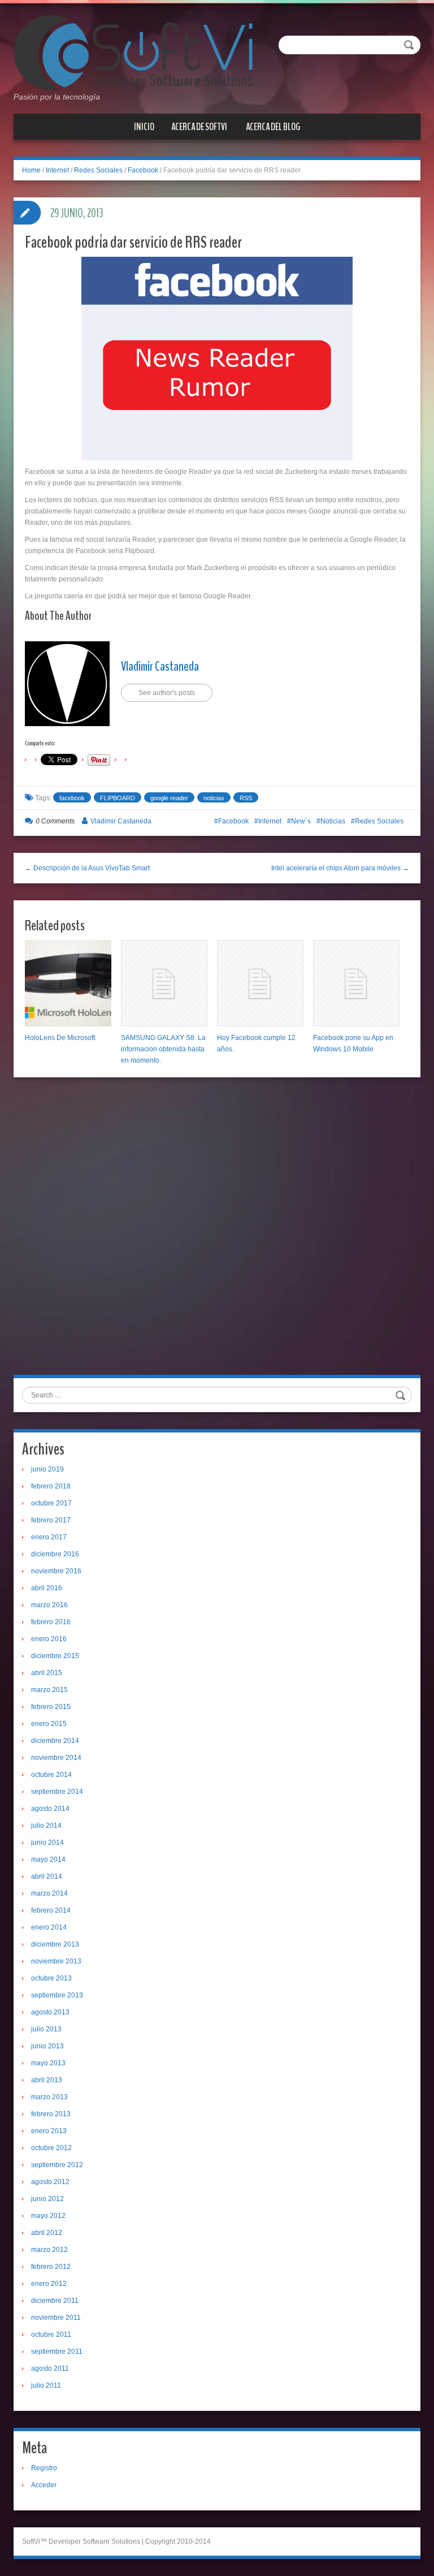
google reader (169, 798)
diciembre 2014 (55, 1741)
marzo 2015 (49, 1690)
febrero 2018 (51, 1486)
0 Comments (55, 821)
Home (31, 170)
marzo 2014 (49, 1893)
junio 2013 (47, 2046)
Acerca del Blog (273, 127)
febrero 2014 (51, 1910)
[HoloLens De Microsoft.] (68, 983)
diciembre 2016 (55, 1554)
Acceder (44, 2485)
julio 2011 (46, 2385)
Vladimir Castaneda (160, 666)
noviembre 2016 (56, 1571)
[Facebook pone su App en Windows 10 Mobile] (356, 983)
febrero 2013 (51, 2114)
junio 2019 (47, 1469)
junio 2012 (47, 2199)
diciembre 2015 (55, 1656)
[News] (133, 52)
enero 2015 (49, 1724)
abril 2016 (47, 1588)
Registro (44, 2468)
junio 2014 (47, 1843)
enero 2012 (49, 2284)
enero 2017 (49, 1537)
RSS (246, 798)
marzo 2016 (49, 1605)
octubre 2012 (51, 2148)
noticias (214, 798)
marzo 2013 (49, 2097)
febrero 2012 (51, 2267)
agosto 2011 (50, 2368)
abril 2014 (47, 1876)
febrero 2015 (51, 1707)
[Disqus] (217, 1230)
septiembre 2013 (57, 1995)
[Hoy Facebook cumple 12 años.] (260, 983)
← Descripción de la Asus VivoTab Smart (87, 868)
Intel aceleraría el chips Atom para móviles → (340, 868)
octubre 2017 (51, 1503)
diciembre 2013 (55, 1944)
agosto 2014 (50, 1809)
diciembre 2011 (55, 2301)
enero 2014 (49, 1927)
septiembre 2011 (57, 2351)
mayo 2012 (48, 2216)
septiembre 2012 (57, 2165)
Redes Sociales (98, 170)
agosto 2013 (50, 2012)
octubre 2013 (51, 1978)
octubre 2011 (51, 2335)
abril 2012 (47, 2233)
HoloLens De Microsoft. (61, 1038)
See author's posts (167, 693)
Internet (57, 170)
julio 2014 (46, 1826)
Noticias (333, 821)
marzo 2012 (49, 2250)
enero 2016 (49, 1639)
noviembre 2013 (56, 1961)
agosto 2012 (50, 2182)
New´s (301, 821)
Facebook (143, 170)
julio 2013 (46, 2029)
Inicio (144, 127)
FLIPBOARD (118, 798)
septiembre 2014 (57, 1792)
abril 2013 (47, 2080)
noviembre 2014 (56, 1758)
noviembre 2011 (56, 2318)
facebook (72, 798)
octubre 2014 (51, 1775)
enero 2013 (49, 2131)
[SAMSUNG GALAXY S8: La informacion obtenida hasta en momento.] (164, 983)
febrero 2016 (51, 1622)
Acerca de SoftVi (199, 127)
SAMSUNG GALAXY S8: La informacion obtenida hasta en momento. (163, 1049)
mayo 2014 (48, 1859)
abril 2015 (47, 1673)
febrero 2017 (51, 1520)
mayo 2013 (48, 2063)
